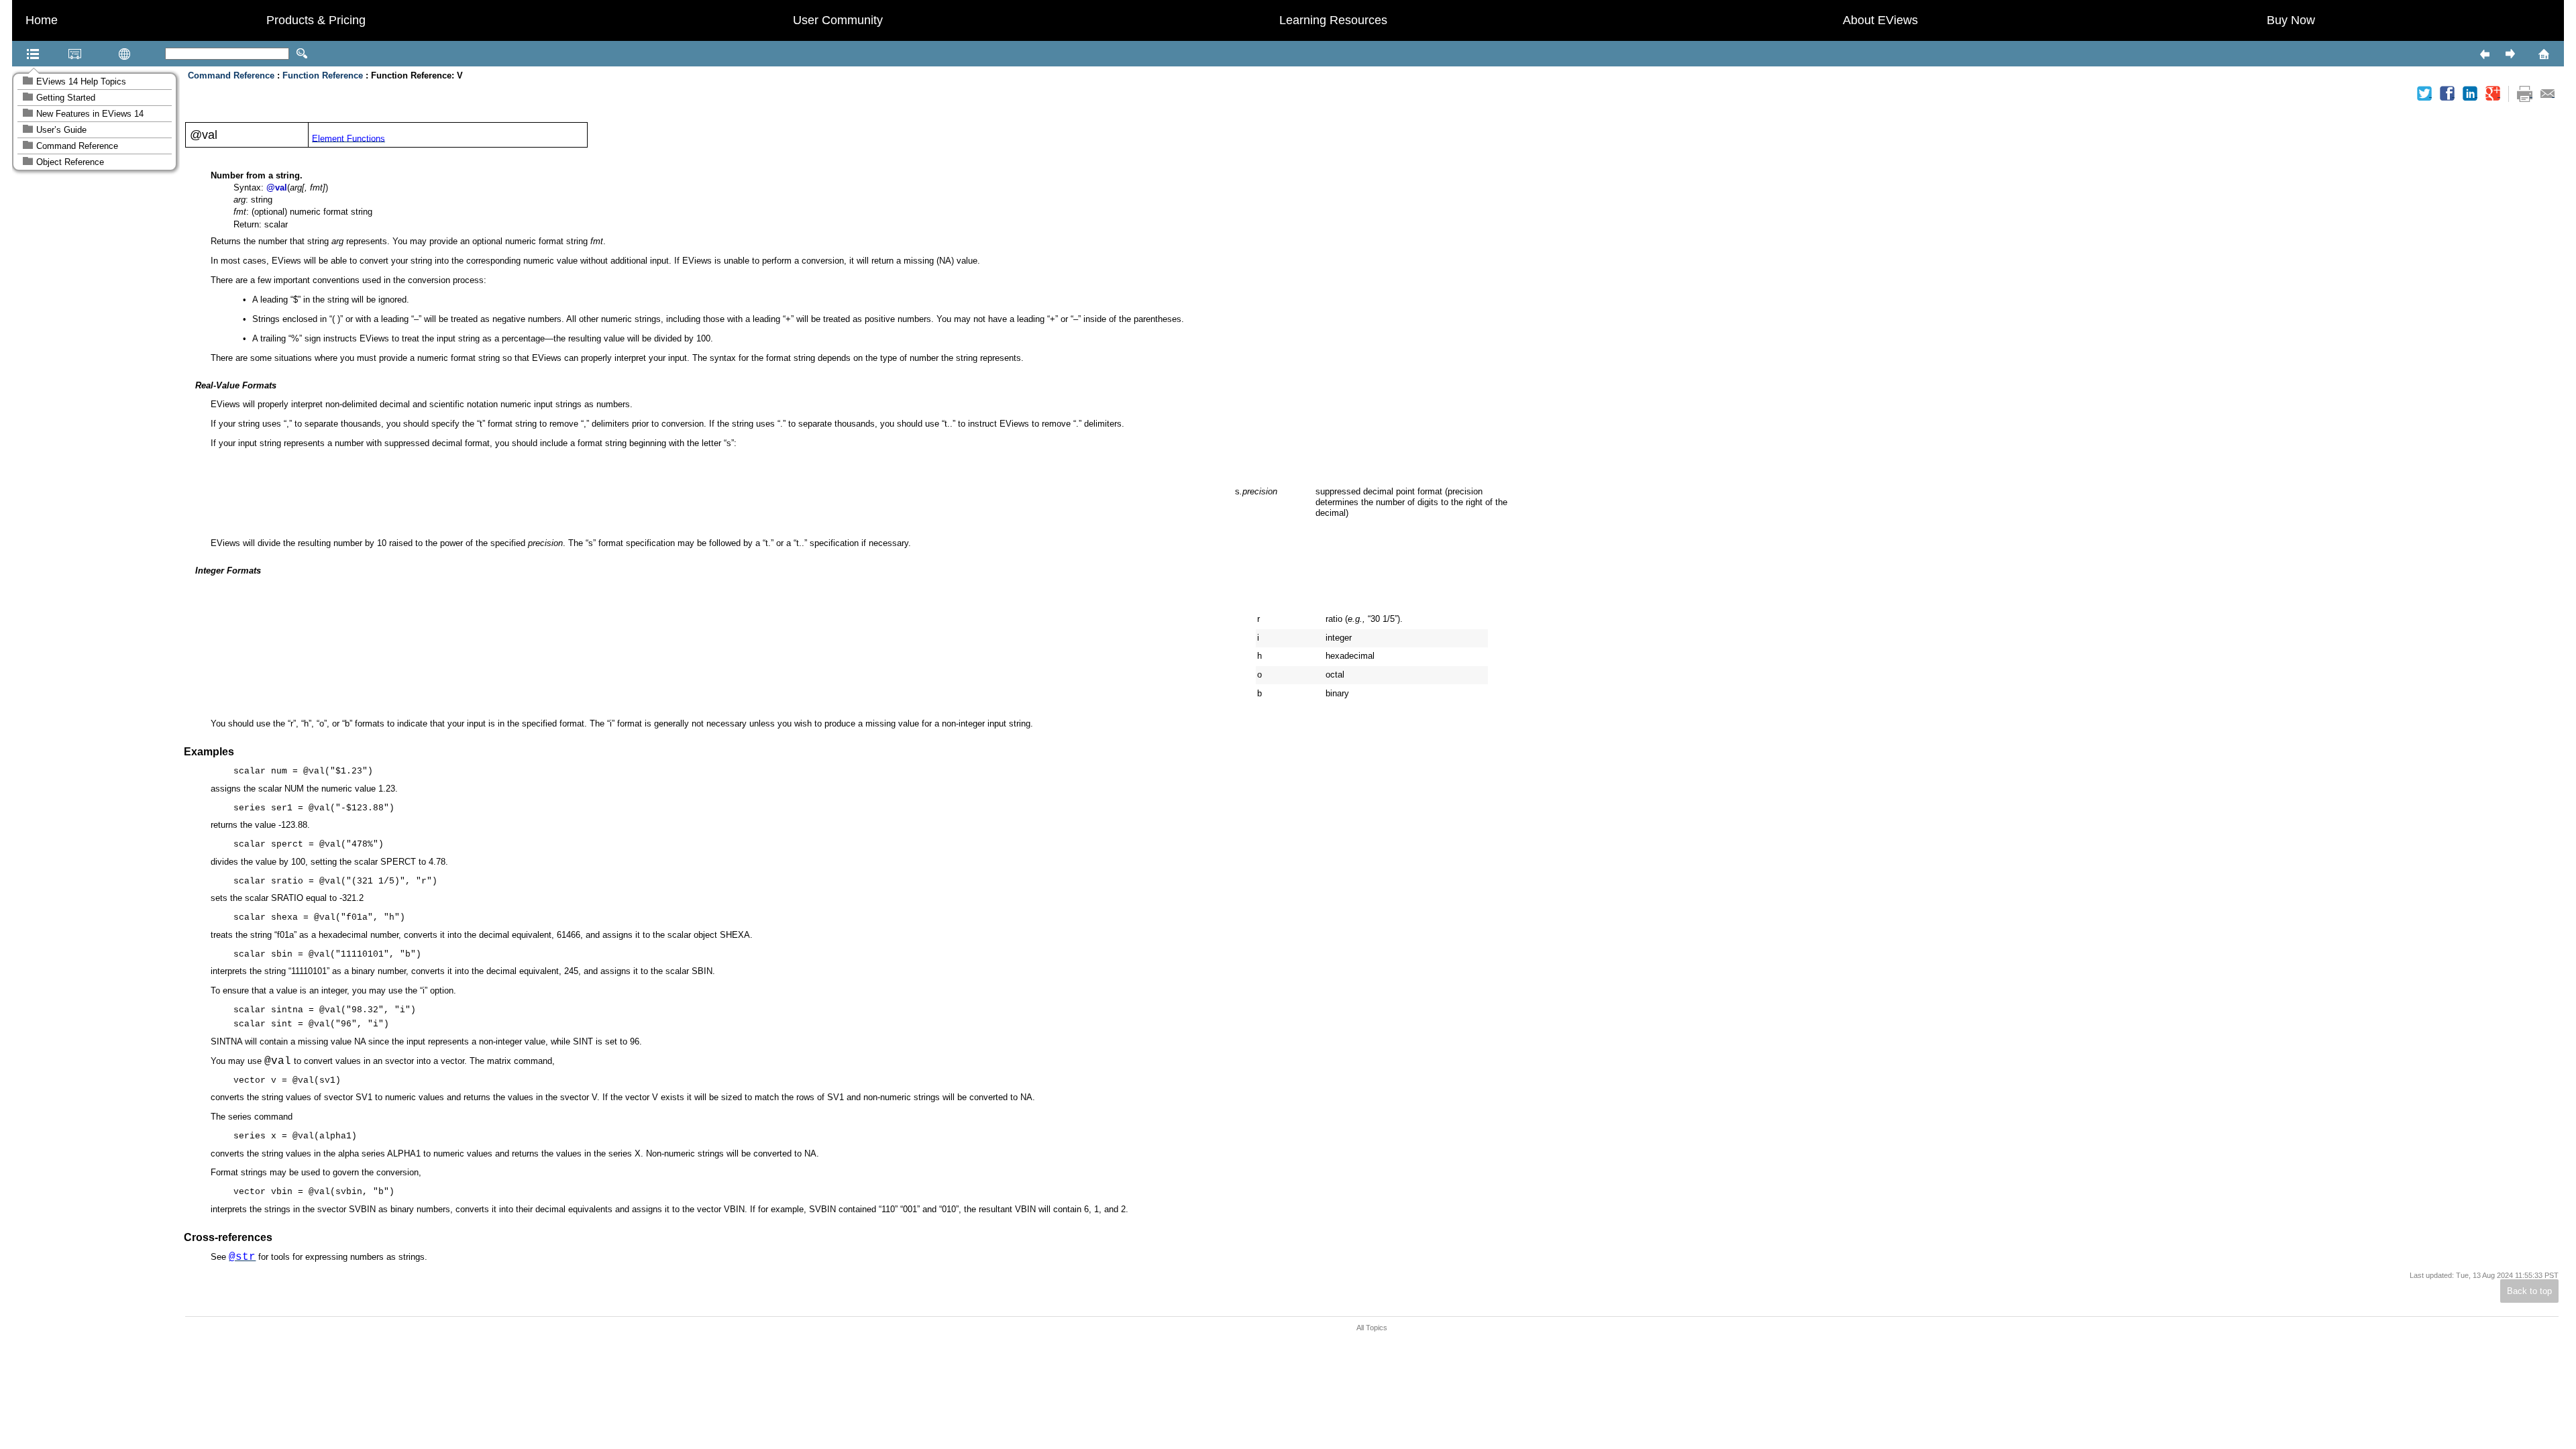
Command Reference (77, 146)
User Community (838, 20)
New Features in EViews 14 (90, 114)
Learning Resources (1333, 20)
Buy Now (2291, 20)
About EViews (1880, 20)
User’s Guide (61, 130)
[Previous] (2484, 54)
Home (42, 20)
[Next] (2510, 54)
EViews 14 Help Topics (81, 82)
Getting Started (66, 98)
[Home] (2526, 54)
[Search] (302, 54)
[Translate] (103, 54)
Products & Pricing (316, 20)
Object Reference (70, 162)
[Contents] (16, 54)
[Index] (58, 54)
